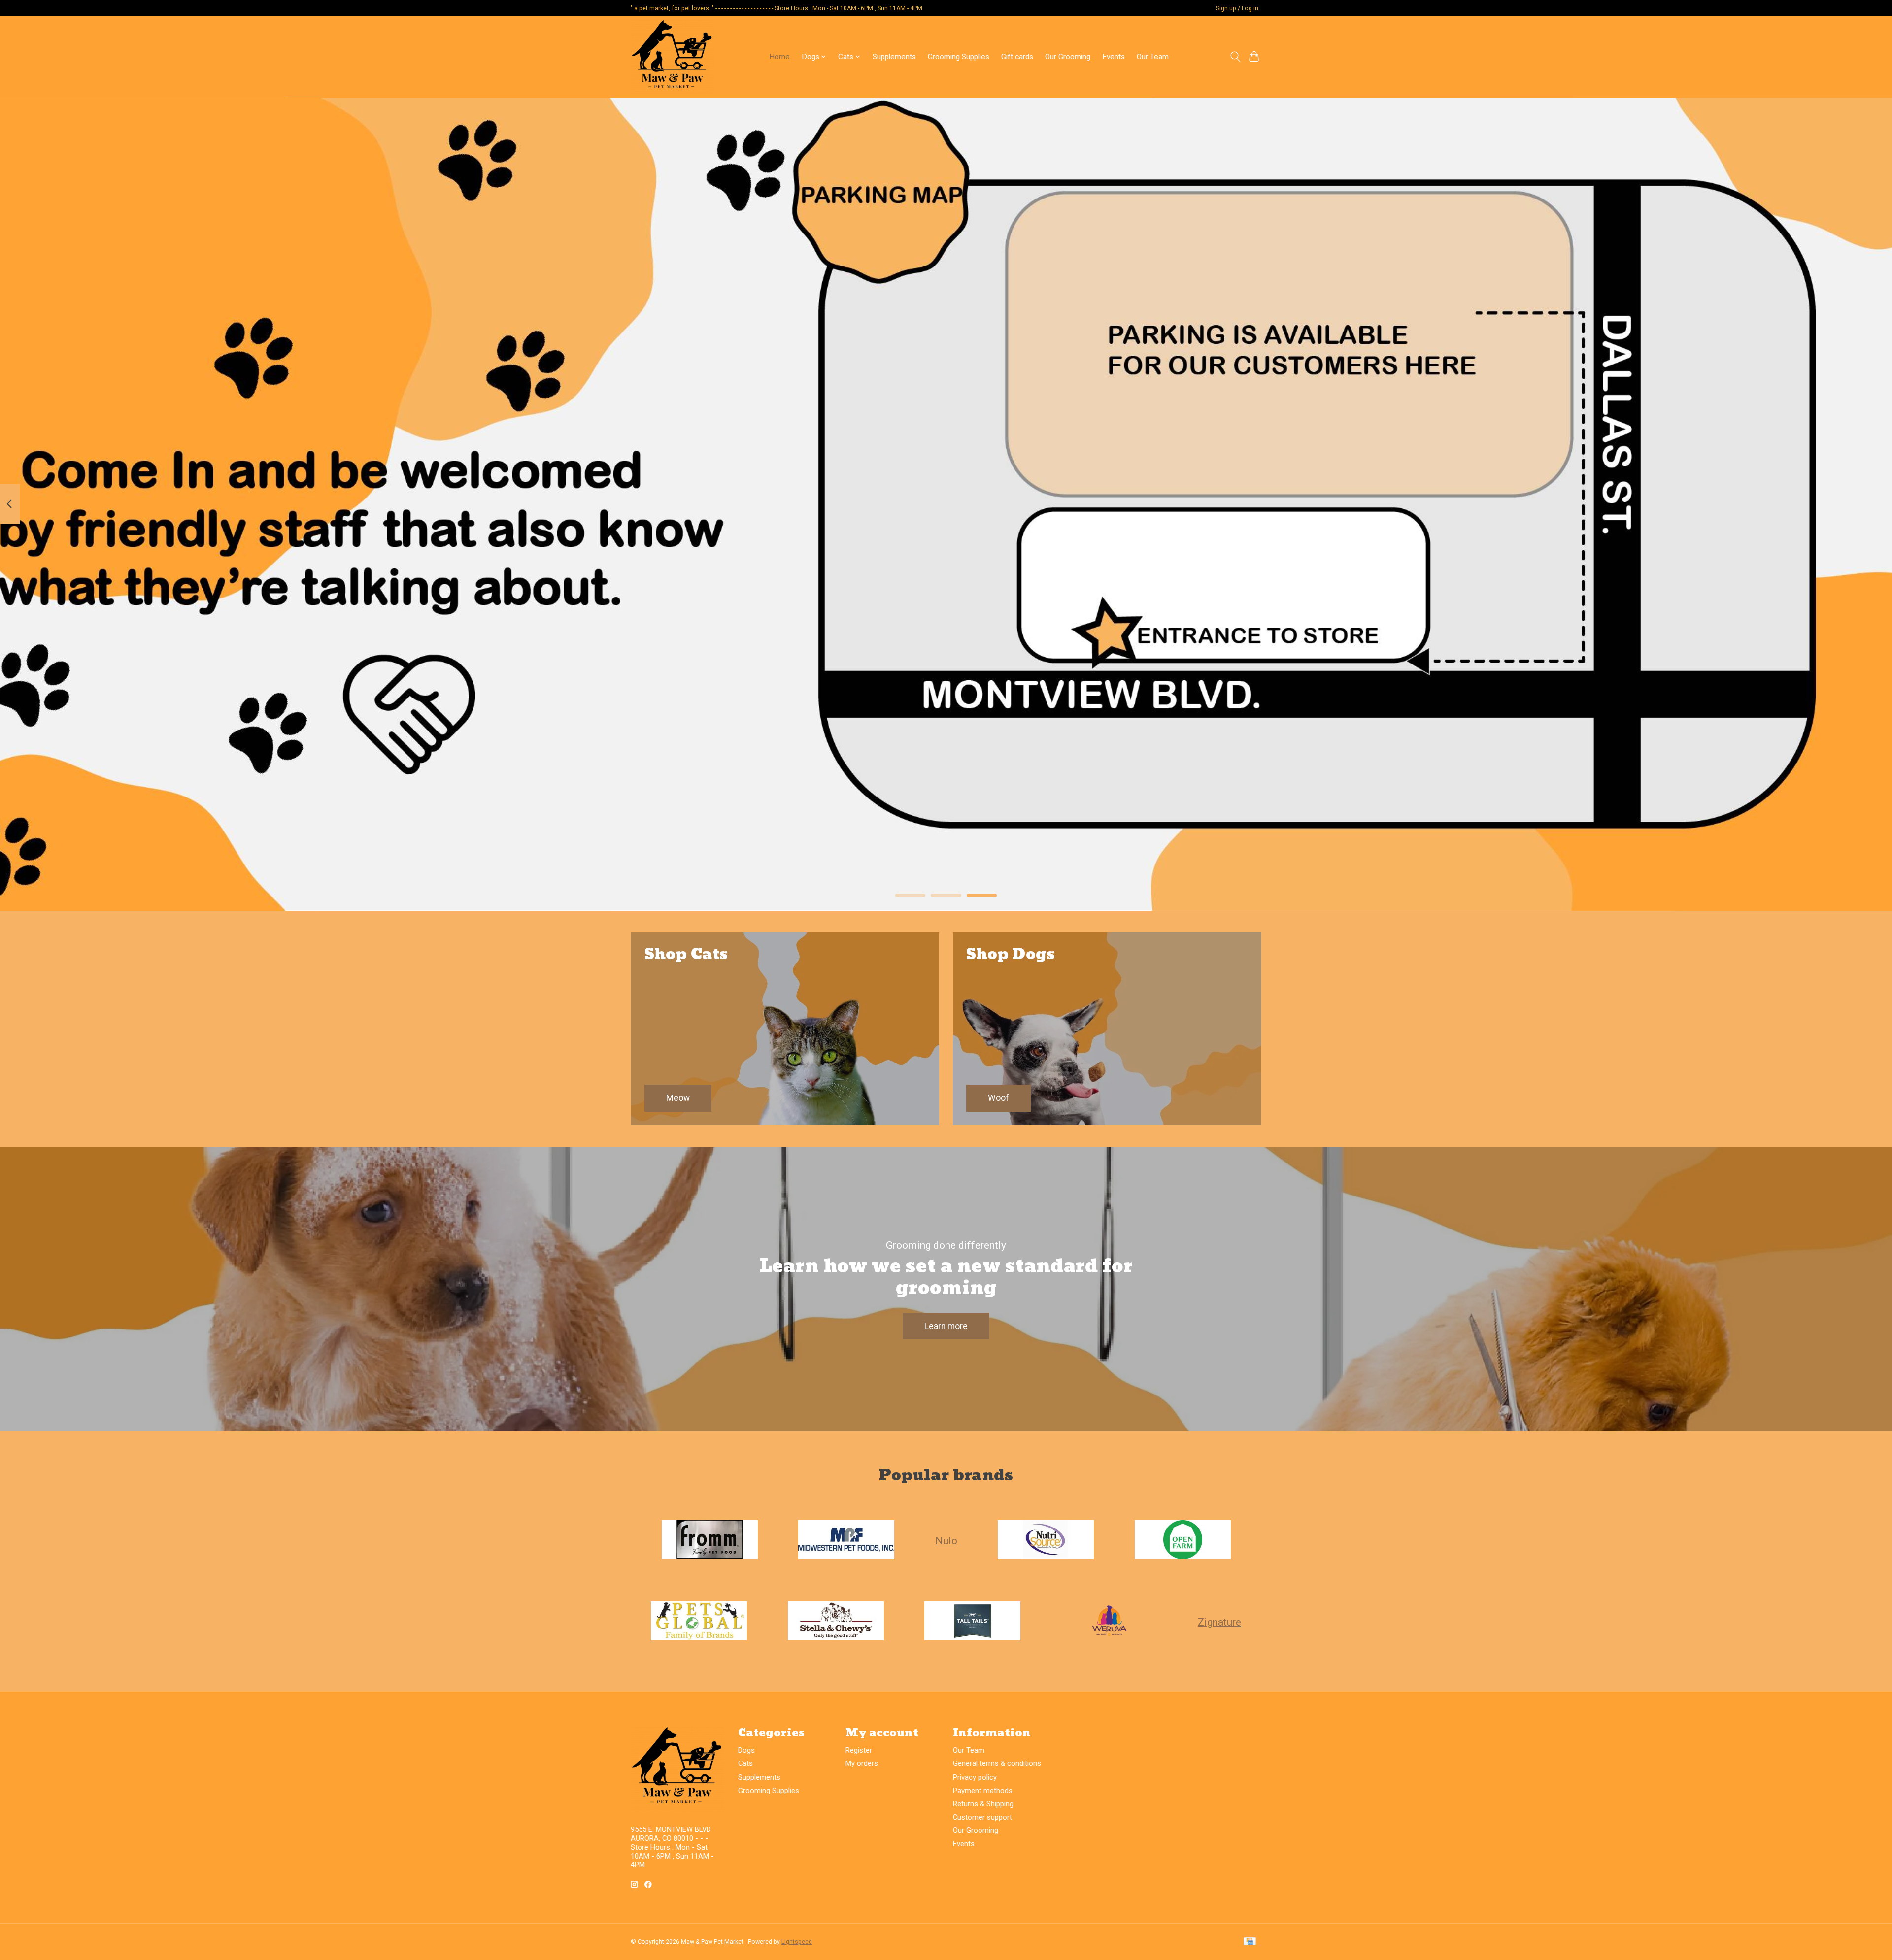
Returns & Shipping (983, 1804)
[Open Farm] (1182, 1540)
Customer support (982, 1817)
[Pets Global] (699, 1622)
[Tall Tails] (973, 1622)
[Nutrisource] (1046, 1540)
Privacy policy (975, 1777)
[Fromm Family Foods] (709, 1540)
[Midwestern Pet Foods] (846, 1540)
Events (1114, 57)
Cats (745, 1763)
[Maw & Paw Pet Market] (673, 57)
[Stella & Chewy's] (836, 1622)
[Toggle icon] (1235, 57)
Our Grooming (1068, 57)
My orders (862, 1763)
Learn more (946, 1326)
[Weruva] (1109, 1622)
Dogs (746, 1750)
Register (859, 1750)
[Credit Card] (1250, 1942)
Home (779, 57)
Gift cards (1017, 57)
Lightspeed (797, 1942)
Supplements (894, 57)
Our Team (1153, 57)
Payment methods (983, 1791)
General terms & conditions (997, 1763)
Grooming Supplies (959, 57)
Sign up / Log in (1237, 8)
